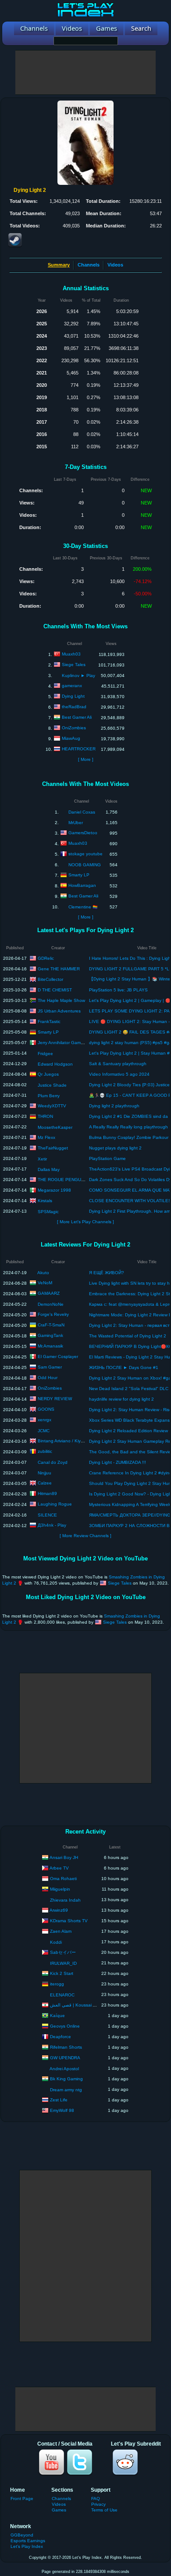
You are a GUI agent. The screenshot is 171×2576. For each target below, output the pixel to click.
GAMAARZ (49, 1293)
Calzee (45, 1483)
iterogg (57, 1983)
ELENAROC (62, 1995)
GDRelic (46, 958)
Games (59, 2510)
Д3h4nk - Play (52, 1525)
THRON (45, 1116)
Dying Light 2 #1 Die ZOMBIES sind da (128, 1116)
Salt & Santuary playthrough (118, 1064)
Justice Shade (52, 1085)
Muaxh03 (71, 654)
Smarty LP (79, 875)
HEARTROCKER (79, 749)
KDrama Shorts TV (69, 1920)
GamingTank (50, 1335)
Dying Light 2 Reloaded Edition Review (128, 1431)
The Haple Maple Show (61, 1000)
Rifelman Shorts (66, 2047)
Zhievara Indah (65, 1900)
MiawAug (71, 738)
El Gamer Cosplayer (58, 1356)
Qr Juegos (48, 1074)
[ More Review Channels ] (85, 1536)
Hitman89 (47, 1493)
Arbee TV (59, 1868)
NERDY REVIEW (55, 1399)
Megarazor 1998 (54, 1190)
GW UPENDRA (65, 2057)
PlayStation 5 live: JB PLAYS (118, 990)
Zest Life (59, 2099)
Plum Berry (49, 1096)
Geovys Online (65, 2026)
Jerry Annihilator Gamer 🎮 (64, 1042)
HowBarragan (82, 885)
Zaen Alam (61, 1931)
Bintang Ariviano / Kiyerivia (64, 1441)
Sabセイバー (63, 1952)
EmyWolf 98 (62, 2110)
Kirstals (45, 1200)
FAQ (96, 2499)
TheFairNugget (53, 1147)
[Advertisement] (85, 72)
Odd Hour (48, 1378)
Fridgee (45, 1054)
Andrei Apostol (64, 2069)
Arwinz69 (59, 1910)
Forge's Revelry (53, 1314)
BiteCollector (50, 979)
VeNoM (45, 1283)
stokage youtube (85, 854)
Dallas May (49, 1169)
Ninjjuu (45, 1473)
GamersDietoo (83, 833)
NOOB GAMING (85, 865)
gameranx (72, 686)
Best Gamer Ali (77, 717)
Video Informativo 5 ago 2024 (119, 1074)
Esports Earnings (28, 2541)
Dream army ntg (66, 2090)
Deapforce (61, 2036)
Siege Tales (74, 665)
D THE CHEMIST (55, 989)
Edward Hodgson (55, 1064)
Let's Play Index (27, 2546)
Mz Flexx (46, 1137)
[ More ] (86, 759)
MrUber (76, 823)
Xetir (42, 1159)
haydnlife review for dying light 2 (121, 1399)
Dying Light (73, 696)
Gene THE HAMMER (59, 968)
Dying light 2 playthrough (114, 1106)
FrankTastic (49, 1021)
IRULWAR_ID (63, 1963)
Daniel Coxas (82, 812)
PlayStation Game (107, 1158)
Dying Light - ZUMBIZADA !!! (118, 1462)
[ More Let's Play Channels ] (85, 1222)
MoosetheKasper (55, 1127)
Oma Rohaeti (63, 1878)
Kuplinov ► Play (78, 676)
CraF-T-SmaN (51, 1325)
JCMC (44, 1431)
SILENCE (47, 1515)
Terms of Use (104, 2510)
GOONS (46, 1409)
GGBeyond (22, 2535)
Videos (115, 265)
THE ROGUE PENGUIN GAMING (71, 1179)
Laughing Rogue (55, 1504)
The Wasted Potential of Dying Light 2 (128, 1336)
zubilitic (45, 1451)
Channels (89, 265)
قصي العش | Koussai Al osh (78, 2005)
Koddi (56, 1942)
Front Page (22, 2499)
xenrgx (45, 1420)
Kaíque (57, 2015)
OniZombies (74, 728)
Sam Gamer (50, 1367)
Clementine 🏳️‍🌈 (83, 907)
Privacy (98, 2504)
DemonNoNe (51, 1304)
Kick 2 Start (62, 1973)
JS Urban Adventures (59, 1011)
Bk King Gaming (66, 2078)
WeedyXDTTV (52, 1105)
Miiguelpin (60, 1889)
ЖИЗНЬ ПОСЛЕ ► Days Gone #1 (124, 1367)
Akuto (43, 1273)
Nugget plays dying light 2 (115, 1148)
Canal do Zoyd (53, 1462)
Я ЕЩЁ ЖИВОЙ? (107, 1273)
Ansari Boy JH (64, 1857)
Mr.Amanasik (50, 1346)
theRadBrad (74, 707)
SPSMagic (48, 1212)
